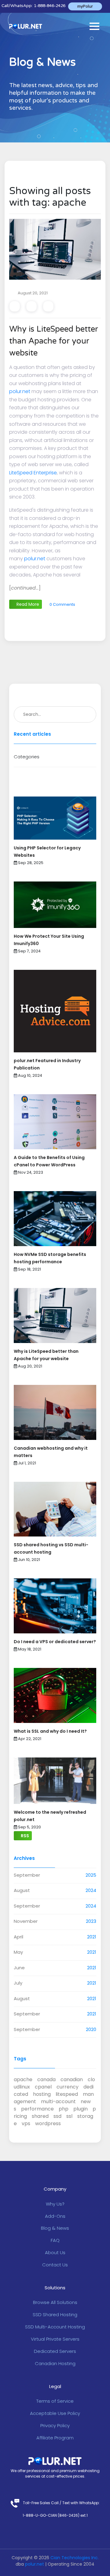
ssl (69, 2116)
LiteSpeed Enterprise (33, 473)
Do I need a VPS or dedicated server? (55, 1642)
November (26, 1921)
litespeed (67, 2094)
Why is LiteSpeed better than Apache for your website (54, 341)
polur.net (20, 391)
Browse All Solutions (55, 2302)
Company (55, 2189)
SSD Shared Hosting (55, 2315)
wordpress (48, 2123)
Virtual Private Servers (55, 2339)
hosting (42, 2094)
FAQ (55, 2240)
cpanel (43, 2087)
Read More (27, 604)
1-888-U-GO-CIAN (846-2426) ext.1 (55, 2515)
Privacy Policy (55, 2425)
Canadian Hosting (55, 2363)
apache (23, 2079)
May (18, 1952)
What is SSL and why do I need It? (50, 1731)
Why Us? (55, 2204)
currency (68, 2087)
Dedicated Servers (55, 2351)
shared (40, 2116)
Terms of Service (55, 2401)
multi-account (58, 2101)
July (18, 1983)
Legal (55, 2386)
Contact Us (55, 2265)
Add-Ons (55, 2216)
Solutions (55, 2288)
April (18, 1937)
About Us (55, 2252)
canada (46, 2079)
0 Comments (62, 604)
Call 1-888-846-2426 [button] (33, 6)
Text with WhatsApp (81, 2503)
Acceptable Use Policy (55, 2413)
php (64, 2109)
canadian (72, 2079)
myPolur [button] (85, 6)
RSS (24, 1836)
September (27, 1875)
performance (37, 2109)
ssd (57, 2116)
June (19, 1968)
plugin (81, 2109)
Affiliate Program (55, 2438)
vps (26, 2123)
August (22, 1890)
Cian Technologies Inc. (75, 2558)
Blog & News (55, 2228)
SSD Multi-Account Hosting (55, 2327)
